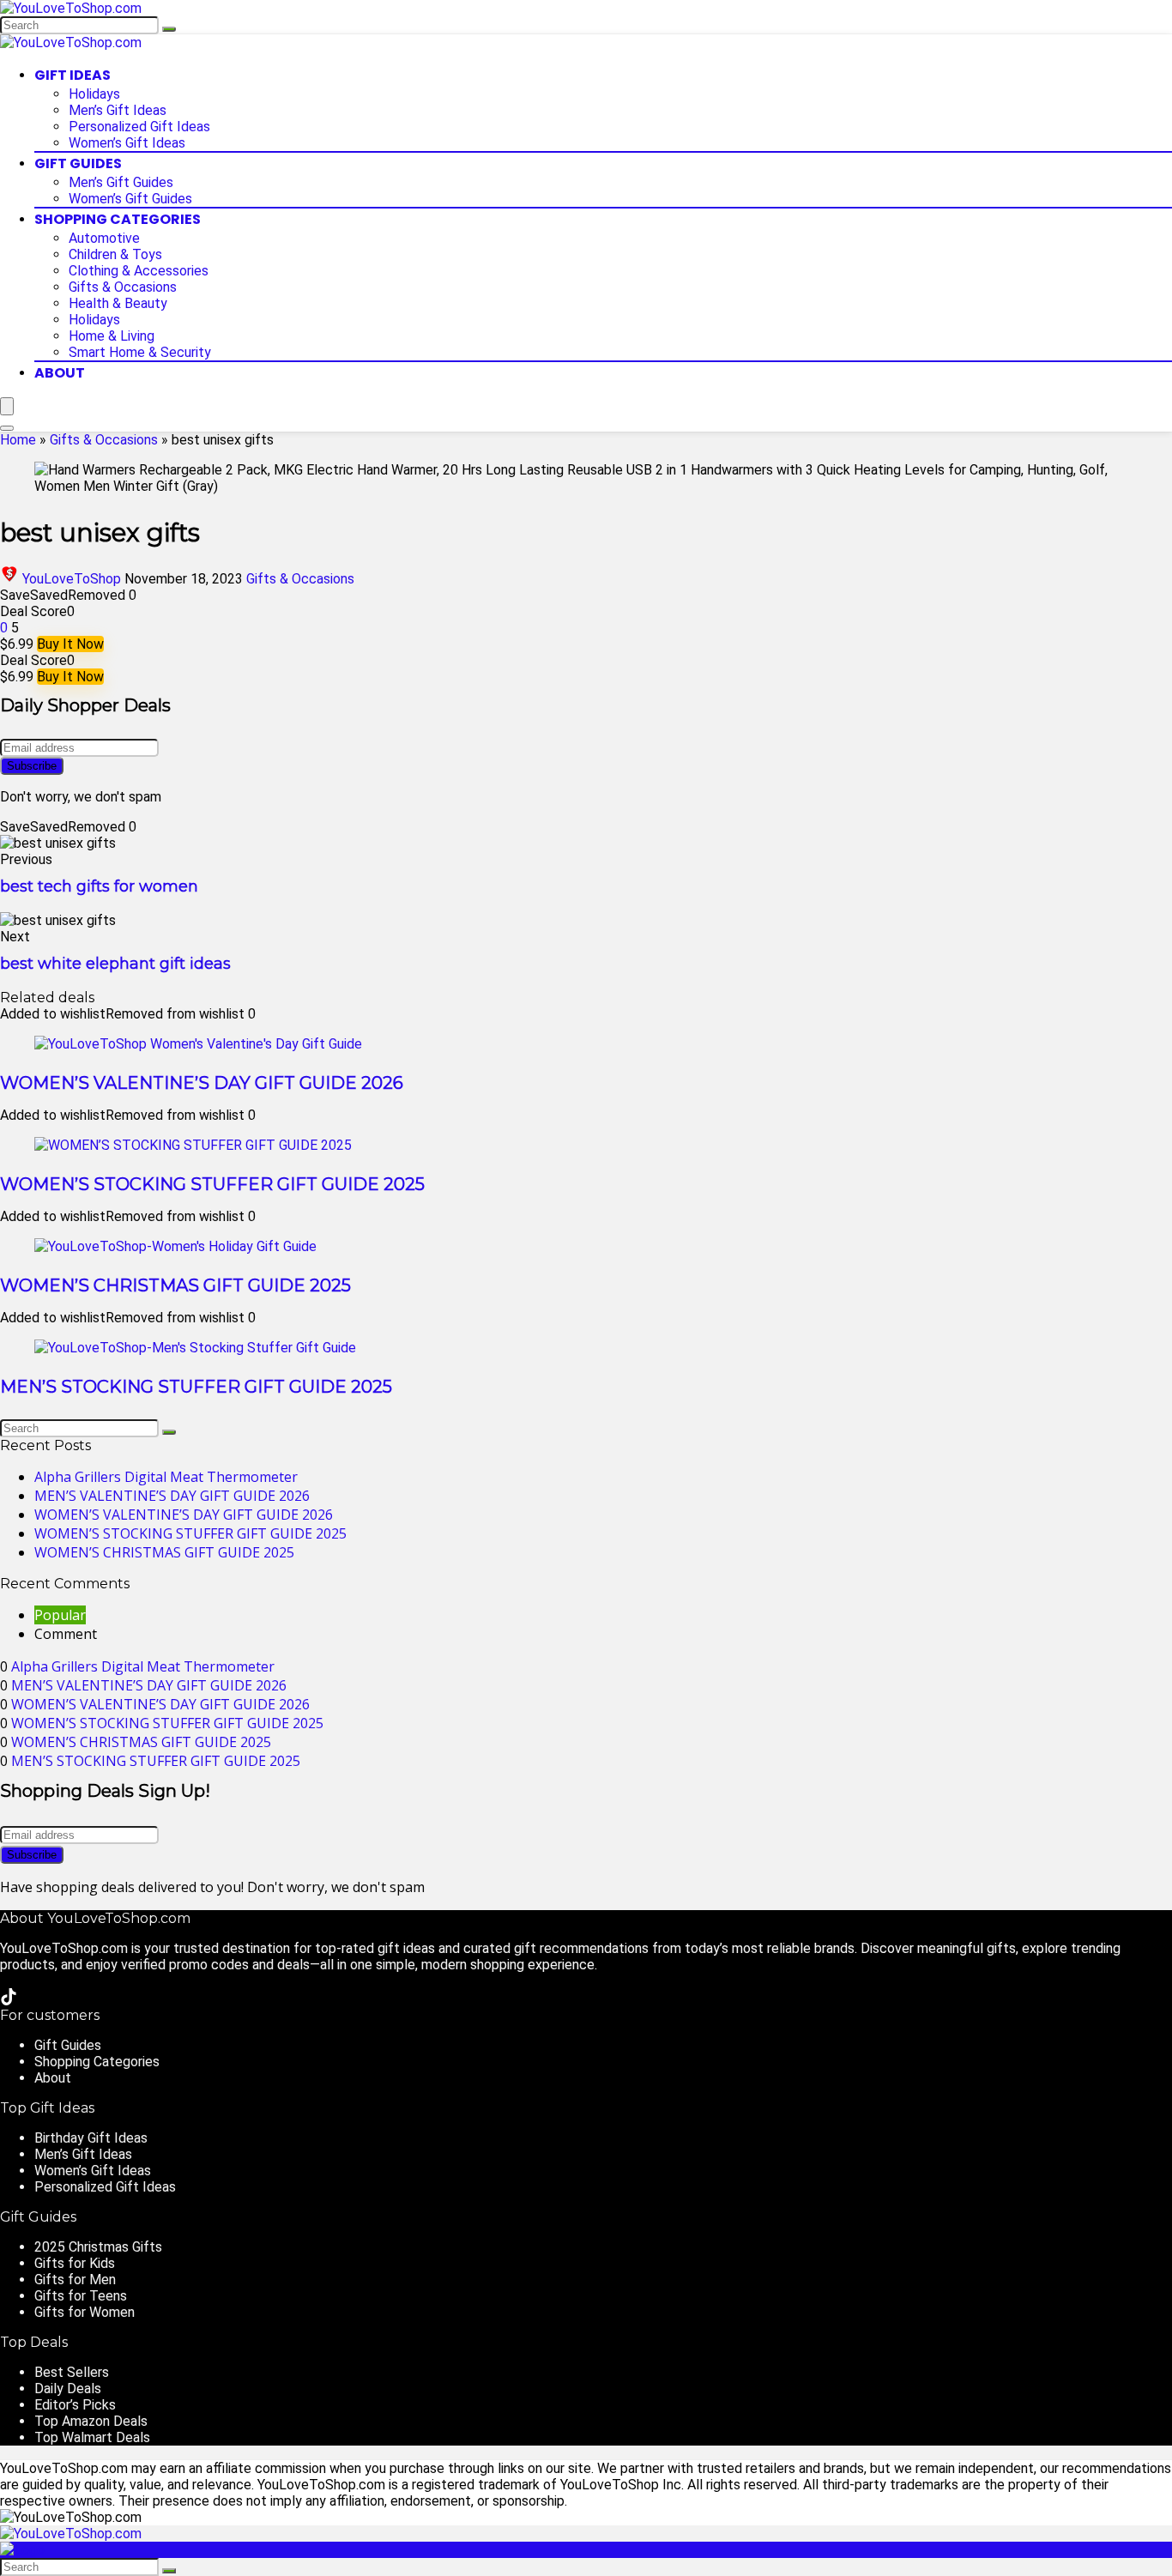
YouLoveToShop (72, 579)
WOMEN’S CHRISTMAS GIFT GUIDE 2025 (175, 1285)
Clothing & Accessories (139, 271)
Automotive (104, 238)
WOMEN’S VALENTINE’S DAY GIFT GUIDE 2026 (202, 1083)
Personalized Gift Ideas (139, 127)
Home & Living (112, 336)
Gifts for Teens (81, 2296)
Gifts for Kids (75, 2263)
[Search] (169, 29)
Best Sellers (72, 2372)
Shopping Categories (118, 219)
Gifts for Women (85, 2312)
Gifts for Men (75, 2280)
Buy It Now (70, 644)
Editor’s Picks (75, 2405)
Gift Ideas (72, 75)
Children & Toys (115, 254)
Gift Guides (78, 163)
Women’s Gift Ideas (127, 143)
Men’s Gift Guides (121, 182)
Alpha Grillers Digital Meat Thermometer (166, 1477)
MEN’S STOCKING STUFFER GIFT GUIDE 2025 (196, 1387)
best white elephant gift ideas (115, 964)
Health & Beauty (118, 303)
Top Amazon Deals (91, 2421)
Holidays (94, 94)
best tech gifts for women (99, 886)
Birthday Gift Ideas (91, 2138)
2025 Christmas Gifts (98, 2247)
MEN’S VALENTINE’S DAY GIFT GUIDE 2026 (172, 1496)
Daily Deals (68, 2389)
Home (18, 440)
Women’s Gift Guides (130, 199)
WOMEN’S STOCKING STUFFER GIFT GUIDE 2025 (212, 1184)
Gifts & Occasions (123, 287)
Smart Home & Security (140, 352)
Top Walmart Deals (92, 2437)
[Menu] (7, 406)
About (60, 373)
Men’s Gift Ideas (118, 110)
